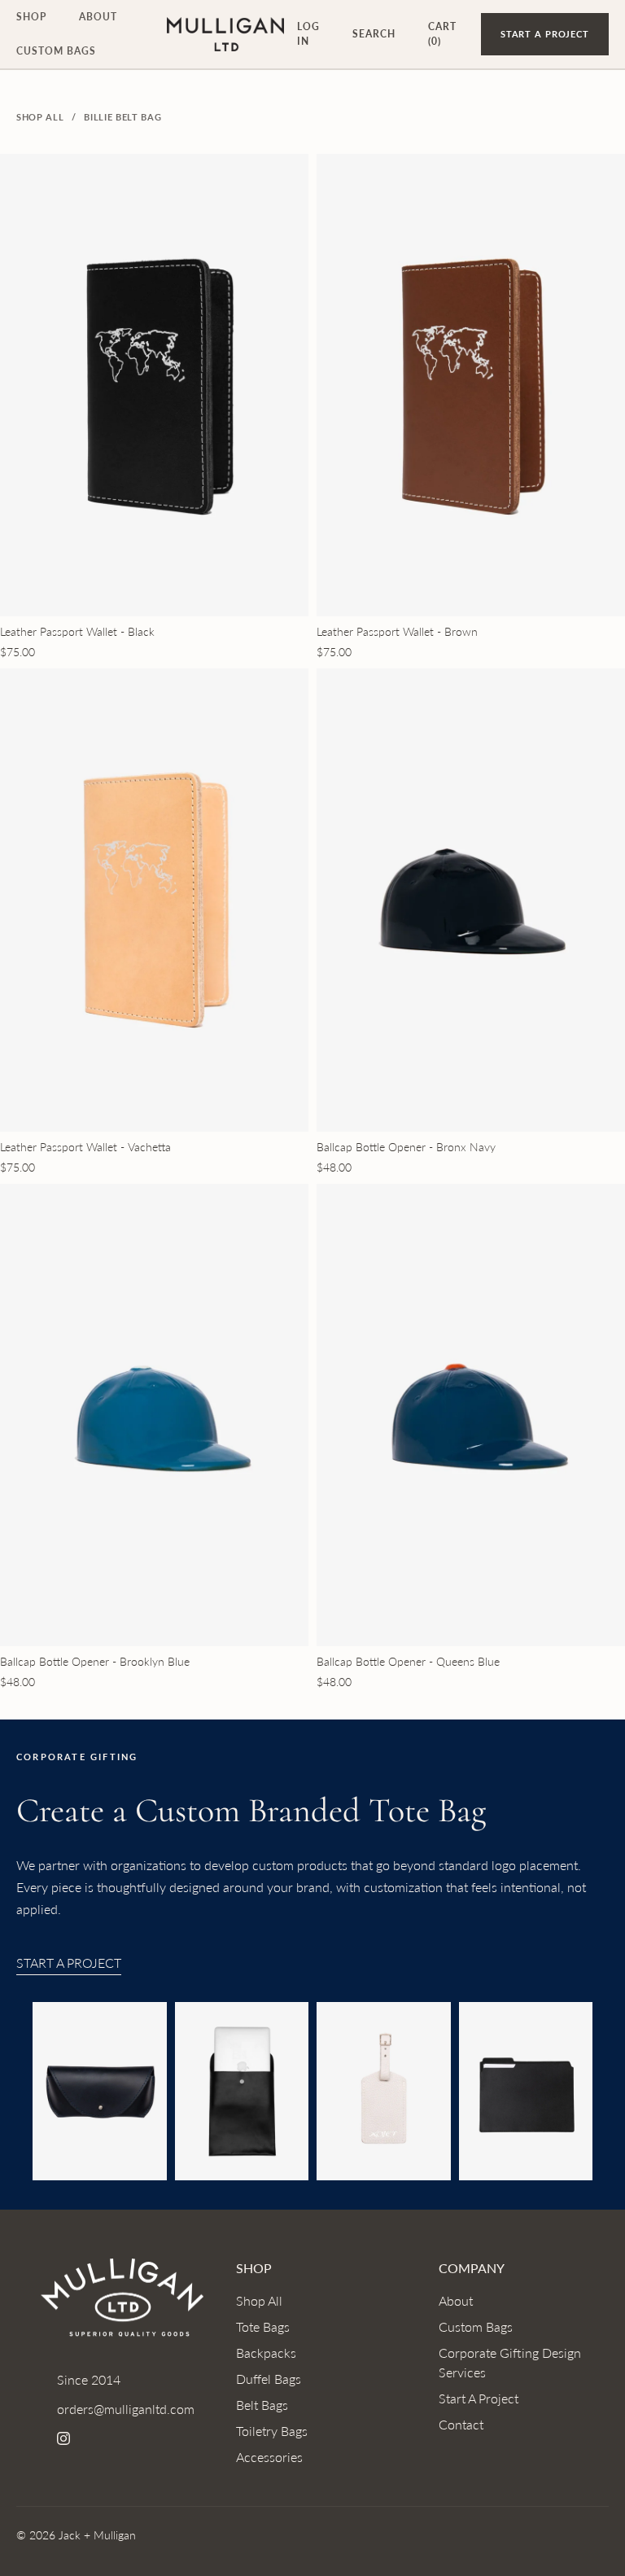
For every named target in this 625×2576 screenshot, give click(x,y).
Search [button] (374, 34)
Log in (308, 34)
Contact (461, 2424)
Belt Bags (262, 2405)
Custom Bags (56, 51)
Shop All (40, 117)
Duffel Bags (269, 2379)
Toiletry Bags (272, 2431)
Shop (31, 17)
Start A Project (69, 1963)
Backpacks (266, 2353)
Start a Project (545, 34)
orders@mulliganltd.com (126, 2409)
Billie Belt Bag (122, 117)
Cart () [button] (442, 34)
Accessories (269, 2457)
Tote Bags (263, 2326)
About (98, 17)
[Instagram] (63, 2438)
